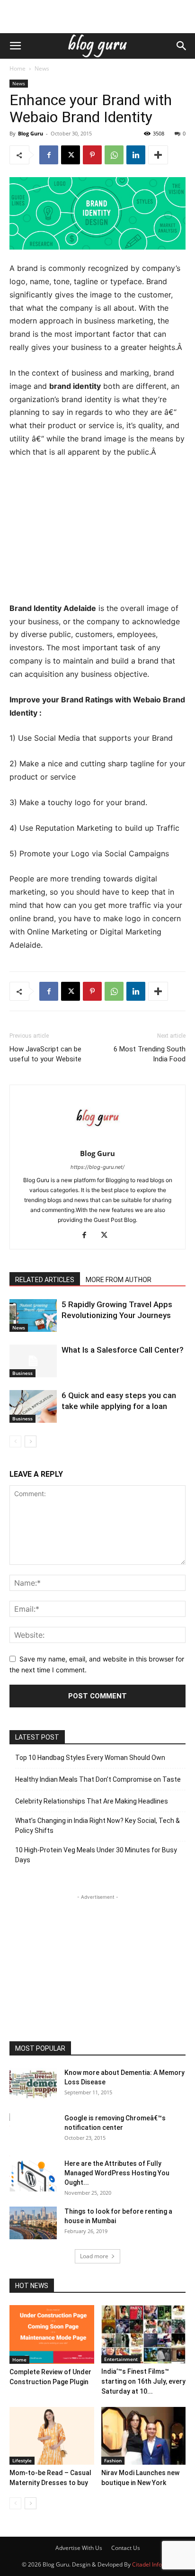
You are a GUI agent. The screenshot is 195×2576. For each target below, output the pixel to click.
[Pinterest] (92, 155)
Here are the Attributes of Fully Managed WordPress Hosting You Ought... (117, 2173)
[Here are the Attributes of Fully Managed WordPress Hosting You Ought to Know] (33, 2175)
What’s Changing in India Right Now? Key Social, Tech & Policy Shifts (97, 1826)
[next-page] (31, 1441)
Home (18, 68)
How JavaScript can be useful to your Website (45, 1054)
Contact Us (126, 2548)
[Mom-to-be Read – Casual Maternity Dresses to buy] (52, 2436)
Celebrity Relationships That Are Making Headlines (92, 1801)
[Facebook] (49, 155)
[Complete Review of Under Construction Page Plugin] (52, 2334)
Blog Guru (31, 133)
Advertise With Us (79, 2548)
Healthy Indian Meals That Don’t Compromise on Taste (98, 1779)
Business (22, 1373)
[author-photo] (97, 1140)
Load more (94, 2256)
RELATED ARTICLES (45, 1280)
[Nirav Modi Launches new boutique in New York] (144, 2436)
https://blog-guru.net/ (97, 1167)
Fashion (113, 2460)
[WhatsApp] (114, 155)
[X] (71, 155)
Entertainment (121, 2359)
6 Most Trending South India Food (150, 1054)
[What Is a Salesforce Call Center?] (33, 1361)
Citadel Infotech (153, 2564)
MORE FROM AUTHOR (119, 1280)
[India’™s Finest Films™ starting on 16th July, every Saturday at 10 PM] (144, 2334)
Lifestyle (22, 2460)
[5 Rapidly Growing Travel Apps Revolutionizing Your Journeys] (33, 1315)
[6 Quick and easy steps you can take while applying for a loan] (33, 1406)
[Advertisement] (97, 17)
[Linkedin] (136, 155)
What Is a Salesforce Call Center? (123, 1350)
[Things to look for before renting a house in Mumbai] (33, 2223)
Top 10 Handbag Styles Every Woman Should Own (90, 1758)
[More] (158, 155)
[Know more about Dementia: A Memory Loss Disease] (33, 2084)
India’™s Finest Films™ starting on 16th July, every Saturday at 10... (143, 2381)
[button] (15, 46)
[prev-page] (15, 1441)
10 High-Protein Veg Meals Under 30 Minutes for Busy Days (96, 1855)
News (42, 68)
